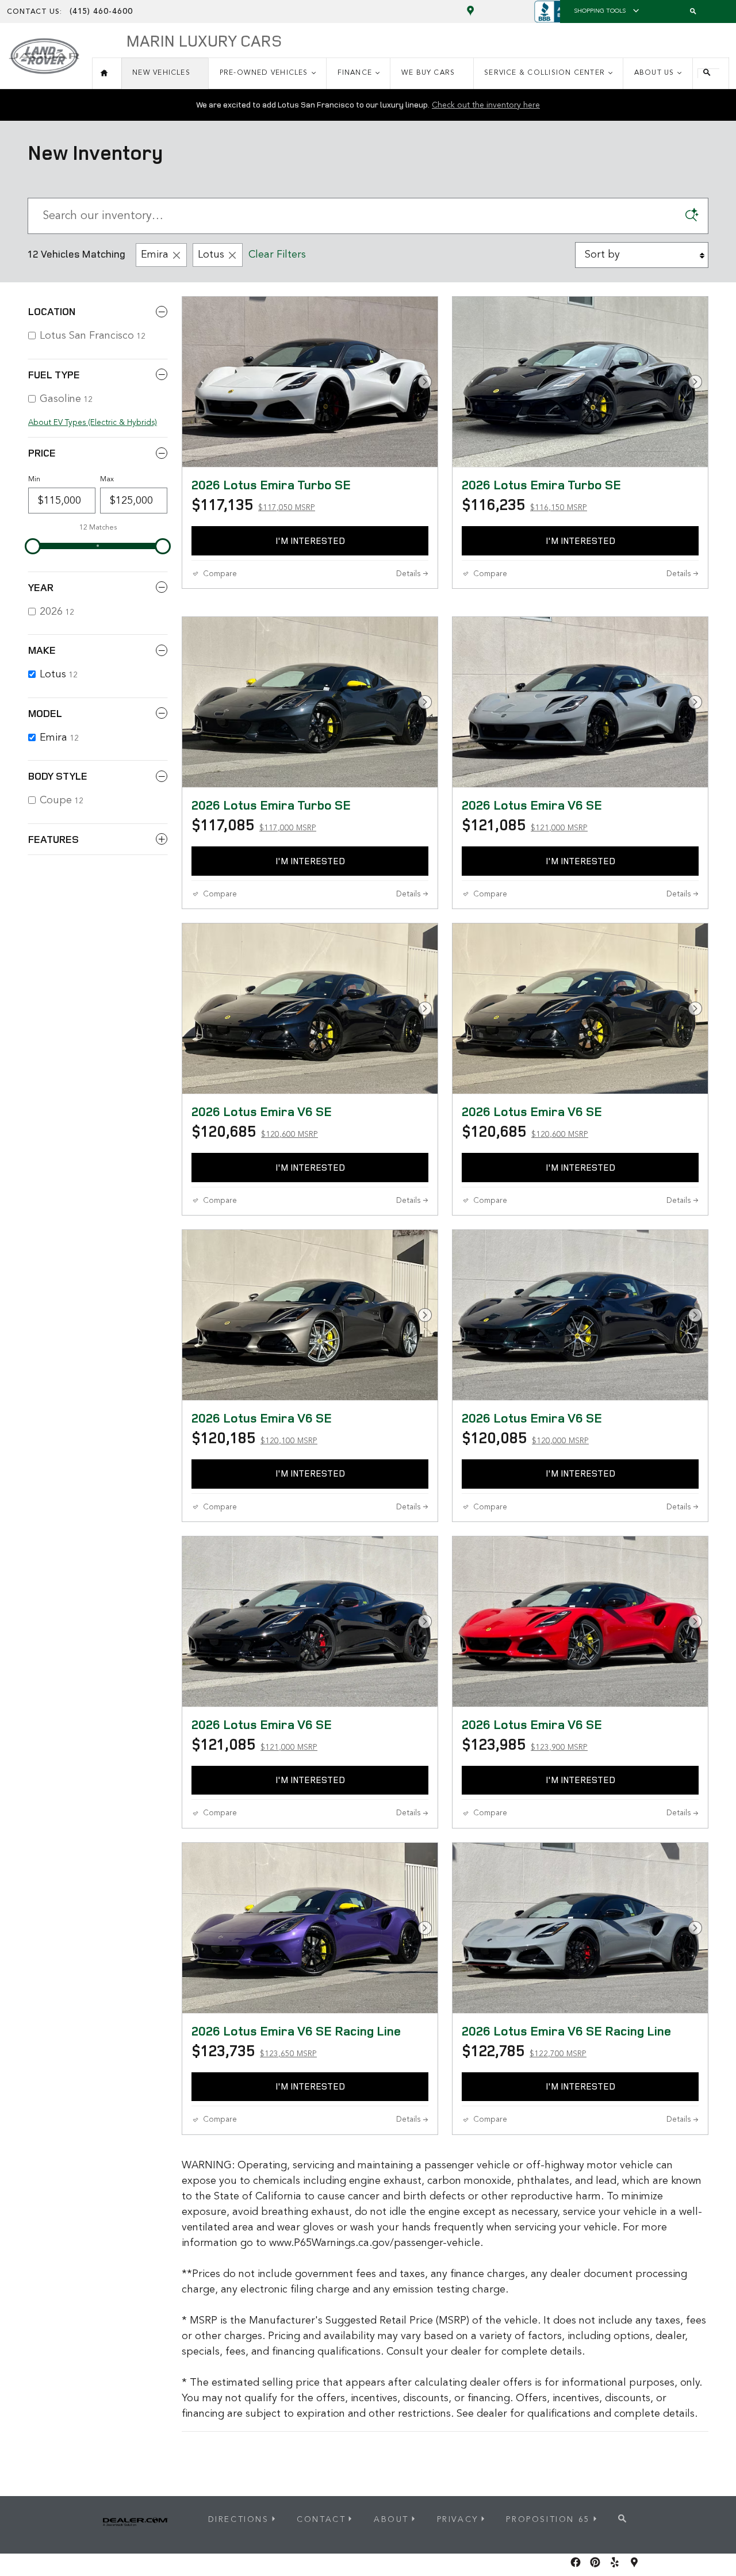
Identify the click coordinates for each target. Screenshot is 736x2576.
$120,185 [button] (254, 1437)
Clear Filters (277, 255)
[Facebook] (576, 2562)
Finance (355, 73)
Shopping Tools (600, 11)
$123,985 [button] (525, 1744)
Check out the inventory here (486, 105)
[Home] (44, 51)
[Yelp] (615, 2562)
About (391, 2520)
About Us (654, 73)
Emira (155, 255)
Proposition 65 (548, 2520)
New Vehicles (161, 73)
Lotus (211, 255)
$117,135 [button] (253, 504)
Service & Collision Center (545, 73)
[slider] (33, 546)
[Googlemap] (634, 2562)
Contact (321, 2520)
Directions (239, 2520)
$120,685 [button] (255, 1131)
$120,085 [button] (525, 1437)
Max (107, 480)
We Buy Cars (428, 73)
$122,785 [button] (524, 2050)
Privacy (458, 2520)
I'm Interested (310, 540)
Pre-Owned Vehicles (264, 73)
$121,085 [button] (525, 825)
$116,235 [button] (524, 504)
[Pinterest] (595, 2562)
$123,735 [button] (254, 2050)
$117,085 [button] (254, 825)
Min (34, 480)
